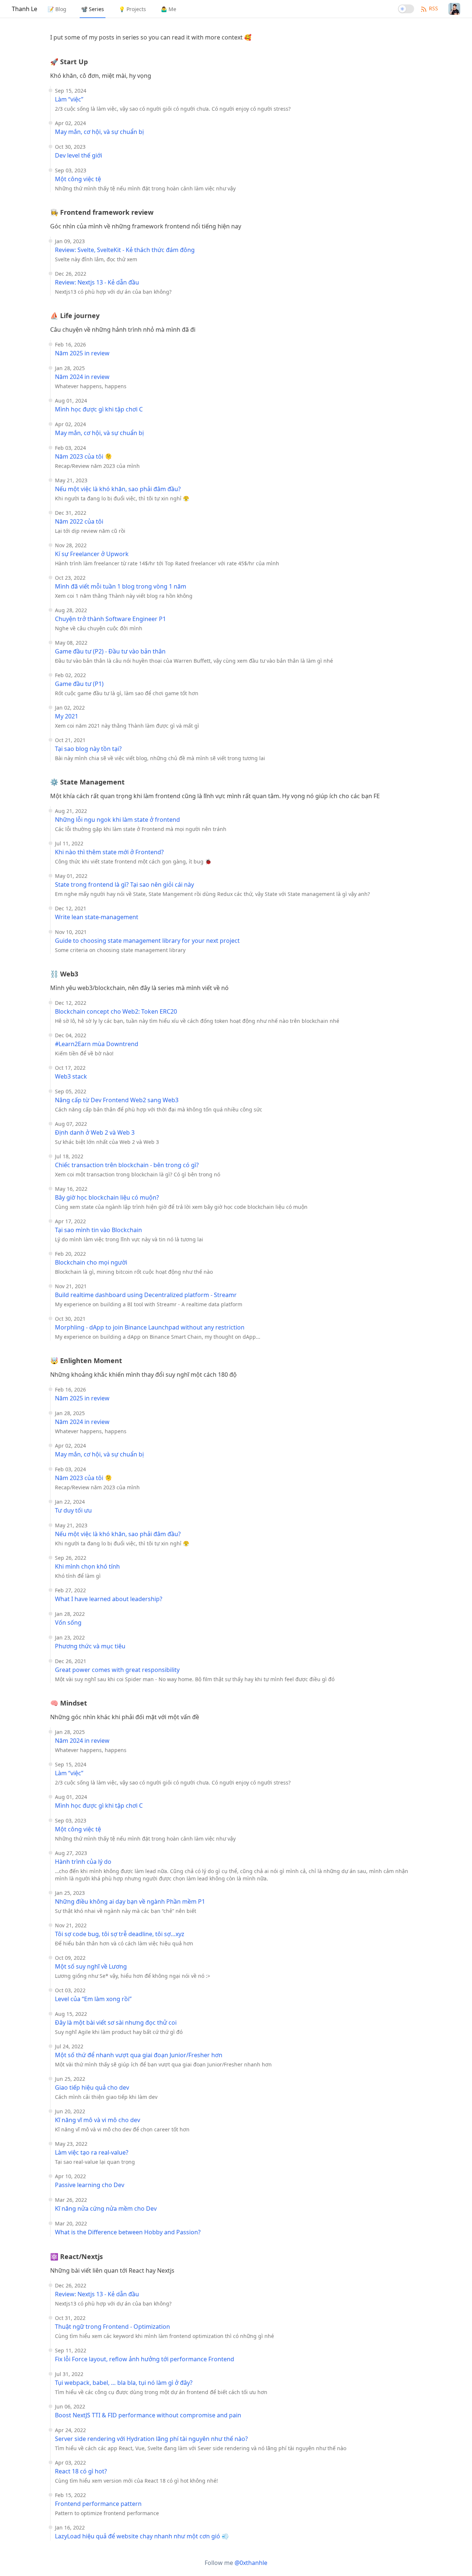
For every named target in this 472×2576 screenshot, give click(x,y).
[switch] (406, 9)
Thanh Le (25, 9)
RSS (433, 8)
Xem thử (441, 2564)
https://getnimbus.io (353, 2560)
